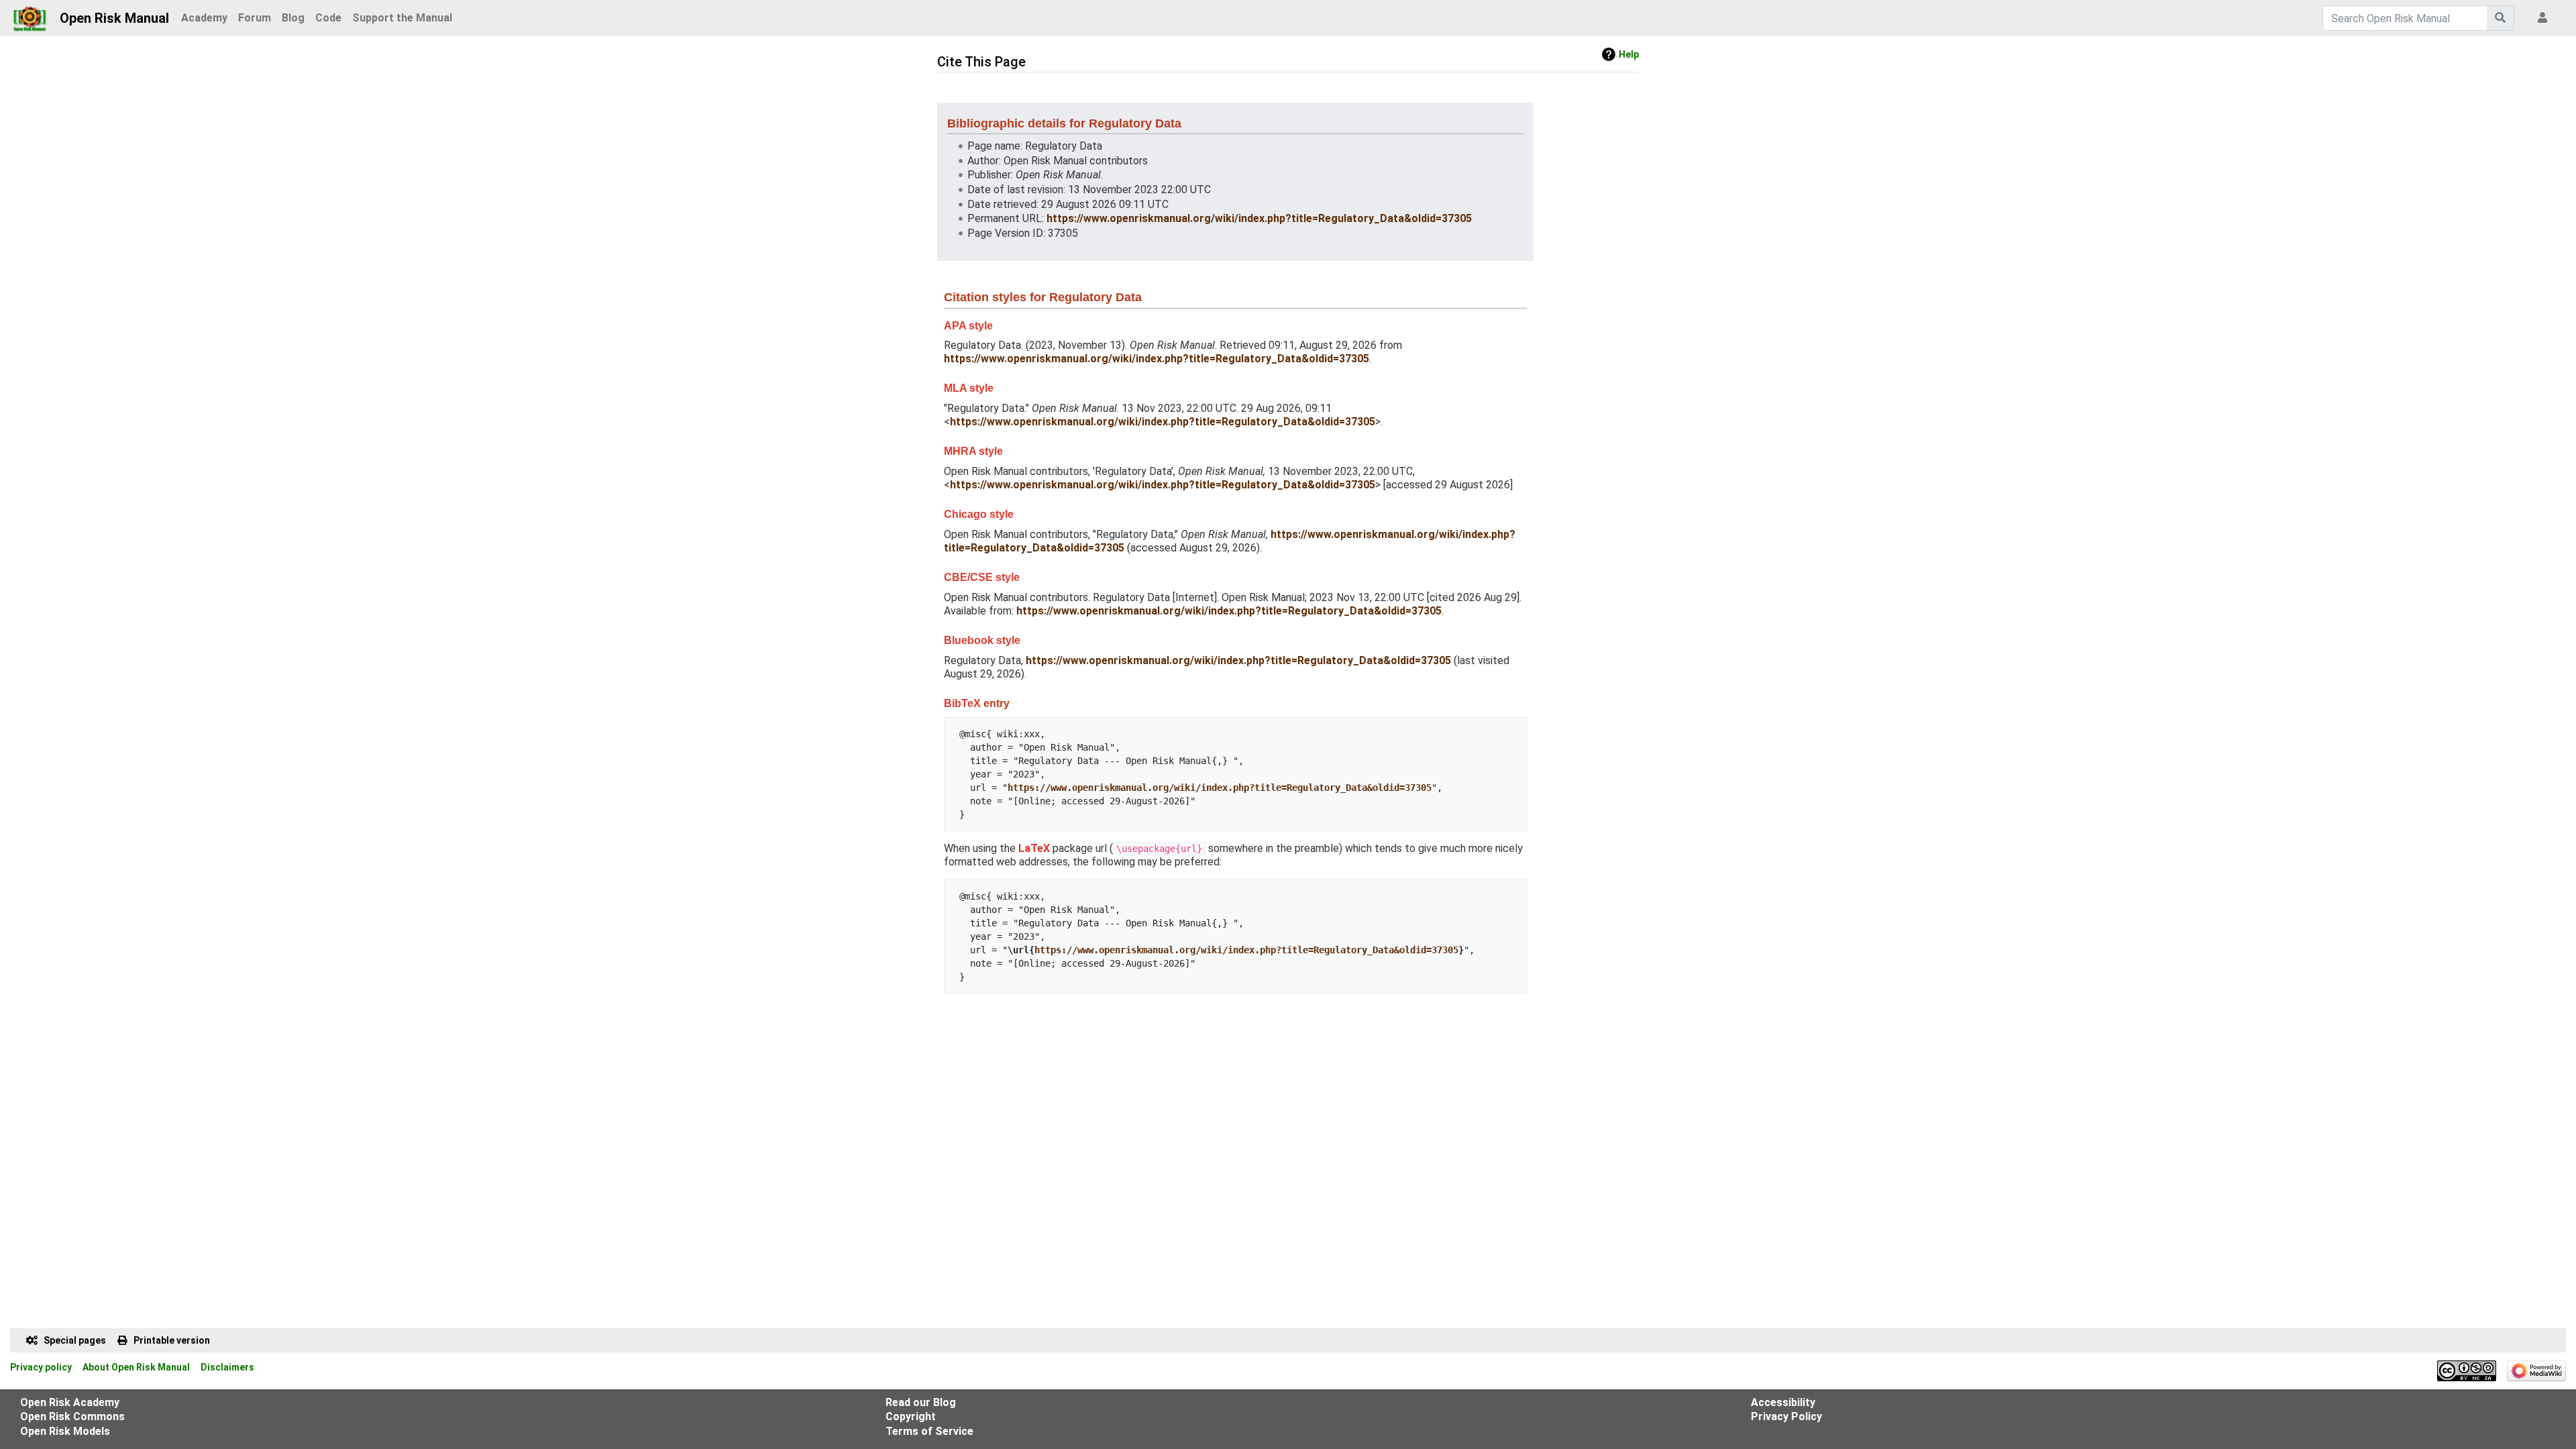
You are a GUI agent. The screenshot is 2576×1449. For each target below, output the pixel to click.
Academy (204, 18)
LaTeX (1034, 848)
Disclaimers (227, 1367)
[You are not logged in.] (2545, 18)
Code (328, 18)
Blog (293, 18)
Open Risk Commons (72, 1416)
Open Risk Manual (114, 18)
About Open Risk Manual (136, 1367)
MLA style (969, 388)
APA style (968, 326)
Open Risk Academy (70, 1402)
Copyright (911, 1416)
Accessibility (1783, 1402)
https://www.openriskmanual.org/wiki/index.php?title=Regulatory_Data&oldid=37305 (1259, 218)
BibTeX (962, 703)
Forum (255, 18)
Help (1629, 54)
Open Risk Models (65, 1431)
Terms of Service (929, 1431)
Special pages (75, 1340)
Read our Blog (921, 1402)
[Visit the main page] (30, 15)
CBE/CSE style (982, 577)
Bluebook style (982, 640)
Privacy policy (41, 1367)
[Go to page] (2501, 18)
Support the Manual (402, 18)
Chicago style (979, 514)
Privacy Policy (1786, 1416)
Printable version (172, 1340)
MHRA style (973, 451)
